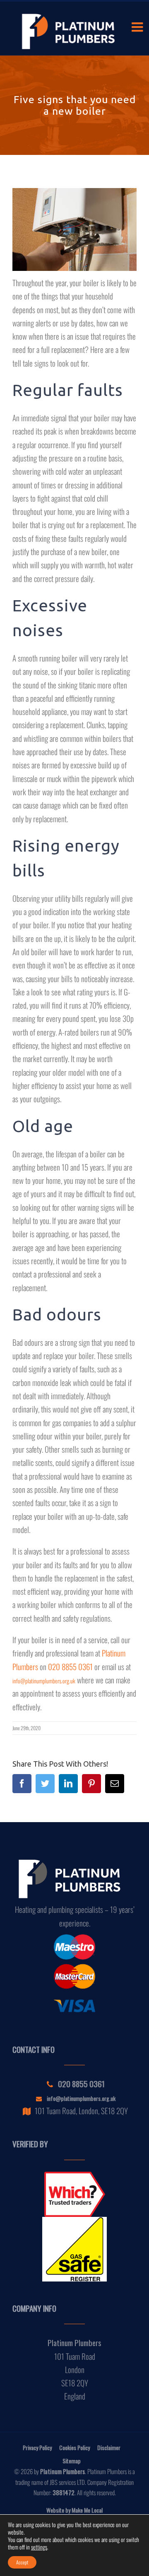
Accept (22, 2562)
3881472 (64, 2492)
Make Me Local (87, 2510)
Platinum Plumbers (62, 2471)
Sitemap (72, 2461)
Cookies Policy (74, 2447)
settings (39, 2547)
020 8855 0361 (70, 1666)
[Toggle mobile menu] (138, 27)
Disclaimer (109, 2447)
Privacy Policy (37, 2447)
